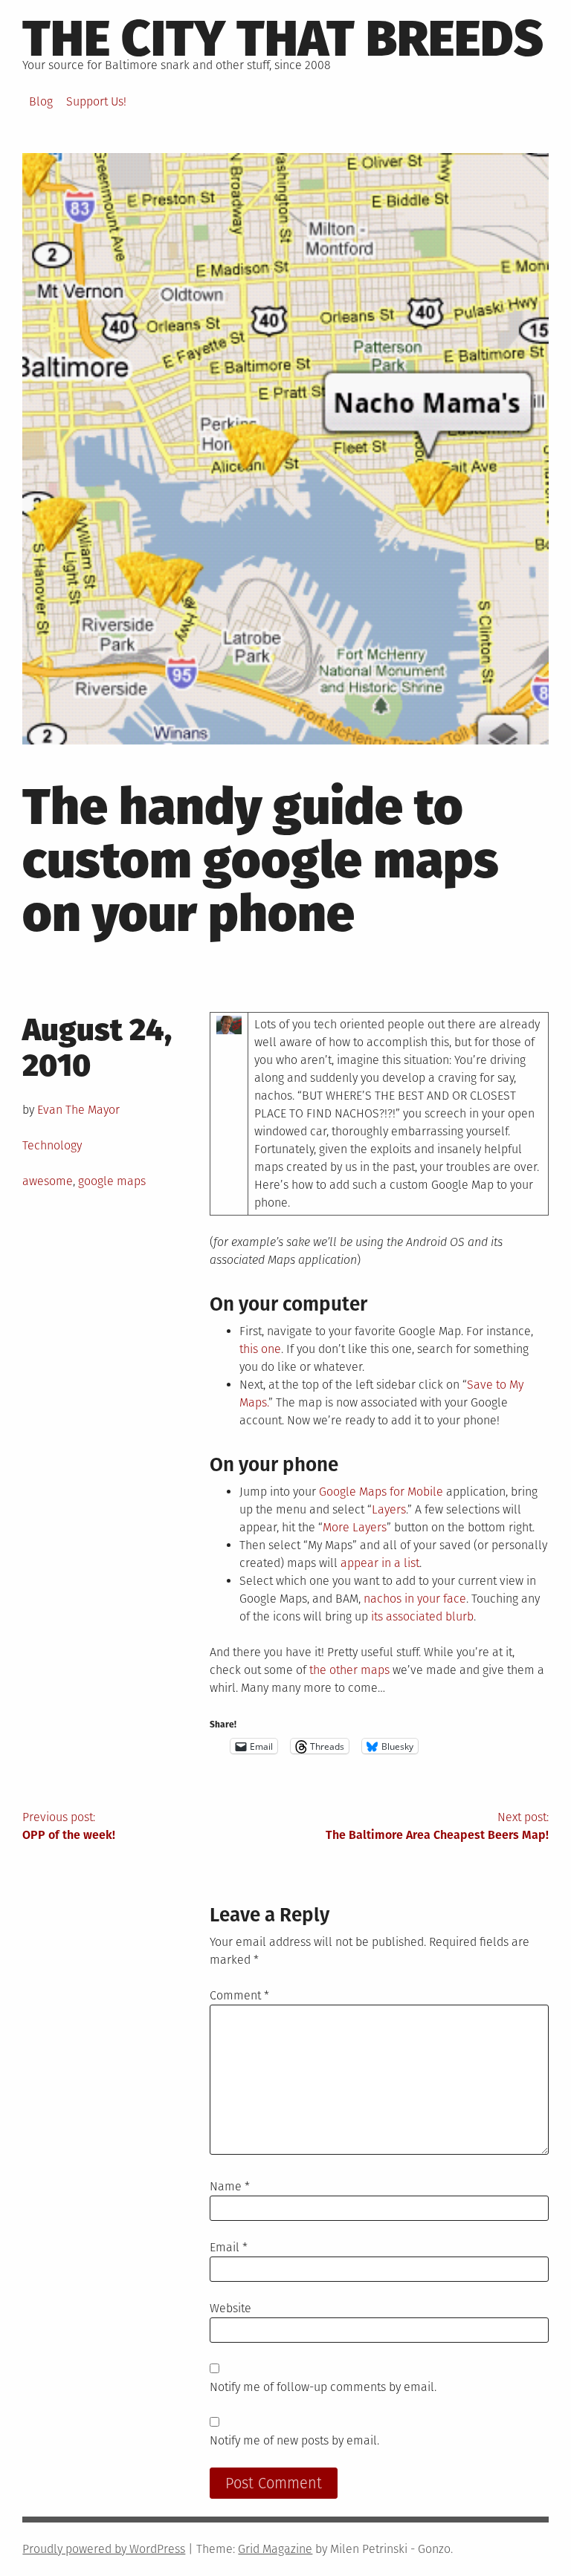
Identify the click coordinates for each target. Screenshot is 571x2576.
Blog (41, 101)
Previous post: (69, 1826)
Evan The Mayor (78, 1110)
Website (230, 2308)
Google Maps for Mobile (381, 1492)
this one (260, 1349)
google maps (112, 1181)
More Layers (355, 1527)
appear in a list (380, 1563)
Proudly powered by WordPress (104, 2549)
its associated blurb (422, 1616)
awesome (48, 1181)
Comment (239, 1995)
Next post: (437, 1826)
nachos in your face (415, 1599)
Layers (389, 1509)
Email (229, 2247)
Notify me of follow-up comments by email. (323, 2387)
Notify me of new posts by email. (294, 2440)
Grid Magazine (275, 2549)
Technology (52, 1145)
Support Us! (96, 101)
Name (230, 2186)
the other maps (349, 1670)
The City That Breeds (283, 39)
